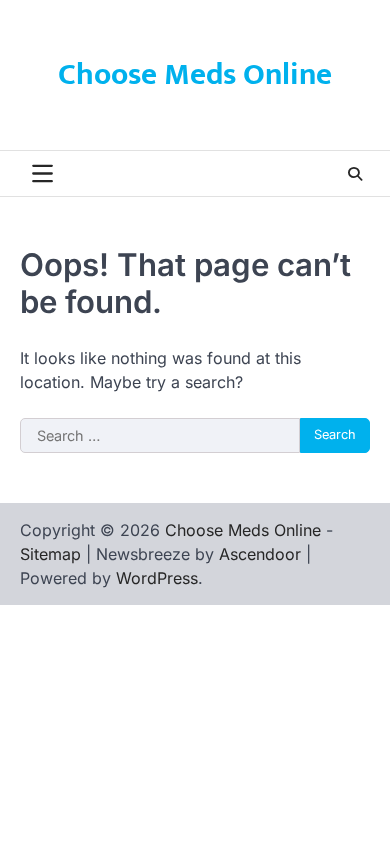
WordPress (157, 578)
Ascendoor (260, 554)
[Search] (355, 174)
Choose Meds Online (195, 75)
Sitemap (50, 554)
